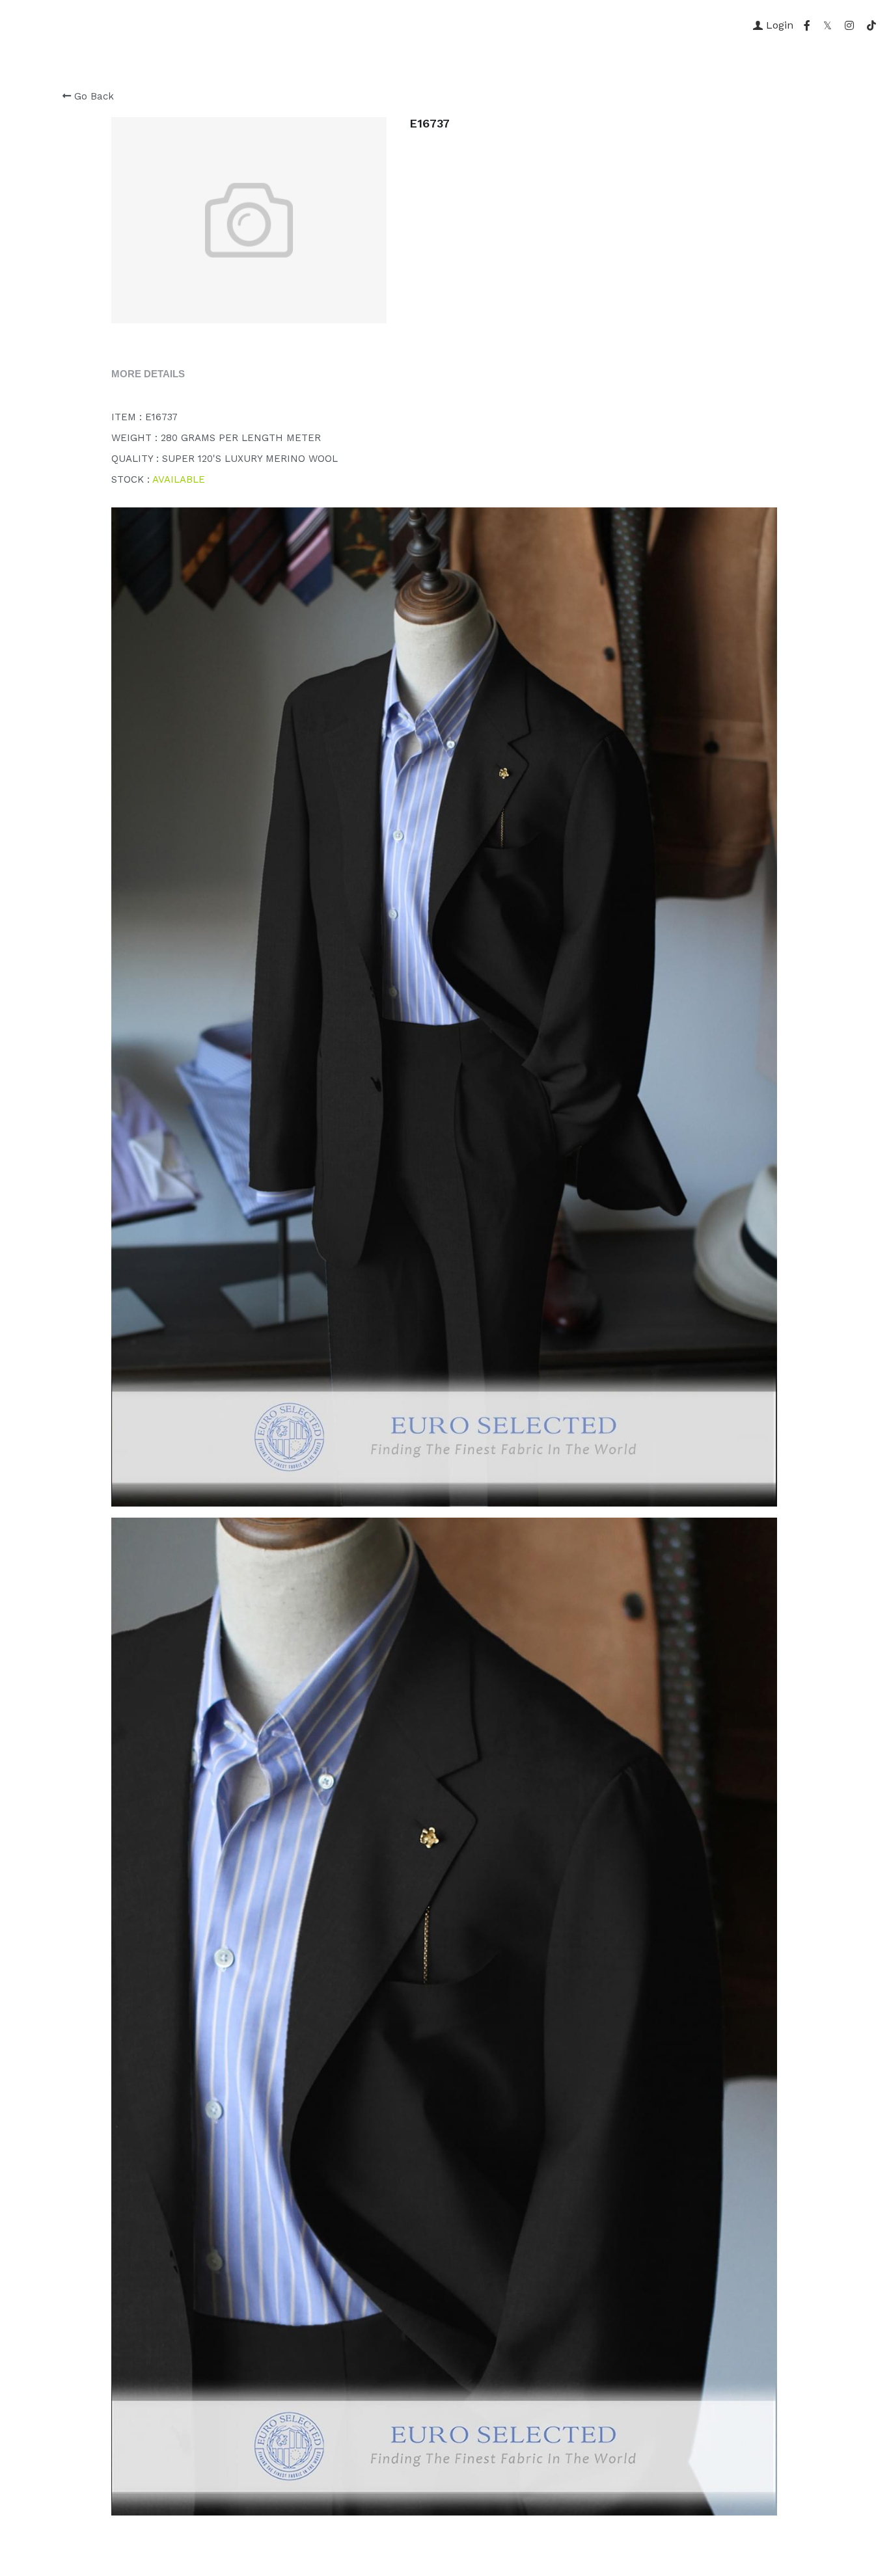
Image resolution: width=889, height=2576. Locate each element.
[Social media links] (807, 25)
